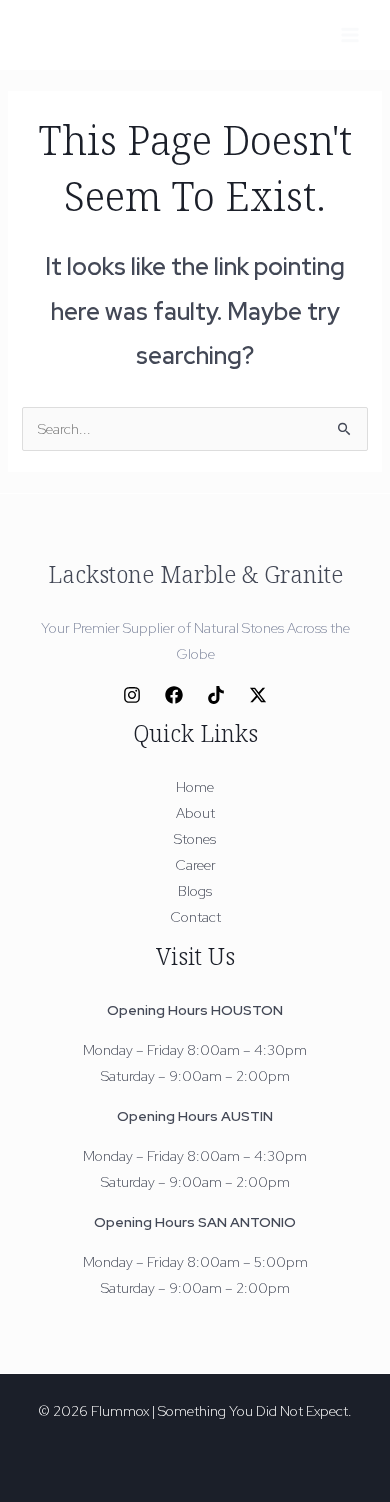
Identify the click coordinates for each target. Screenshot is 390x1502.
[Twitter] (258, 695)
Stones (195, 839)
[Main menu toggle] (349, 34)
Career (195, 865)
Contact (195, 917)
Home (195, 787)
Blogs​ (195, 891)
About (195, 813)
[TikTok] (216, 695)
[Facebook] (174, 695)
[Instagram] (132, 695)
